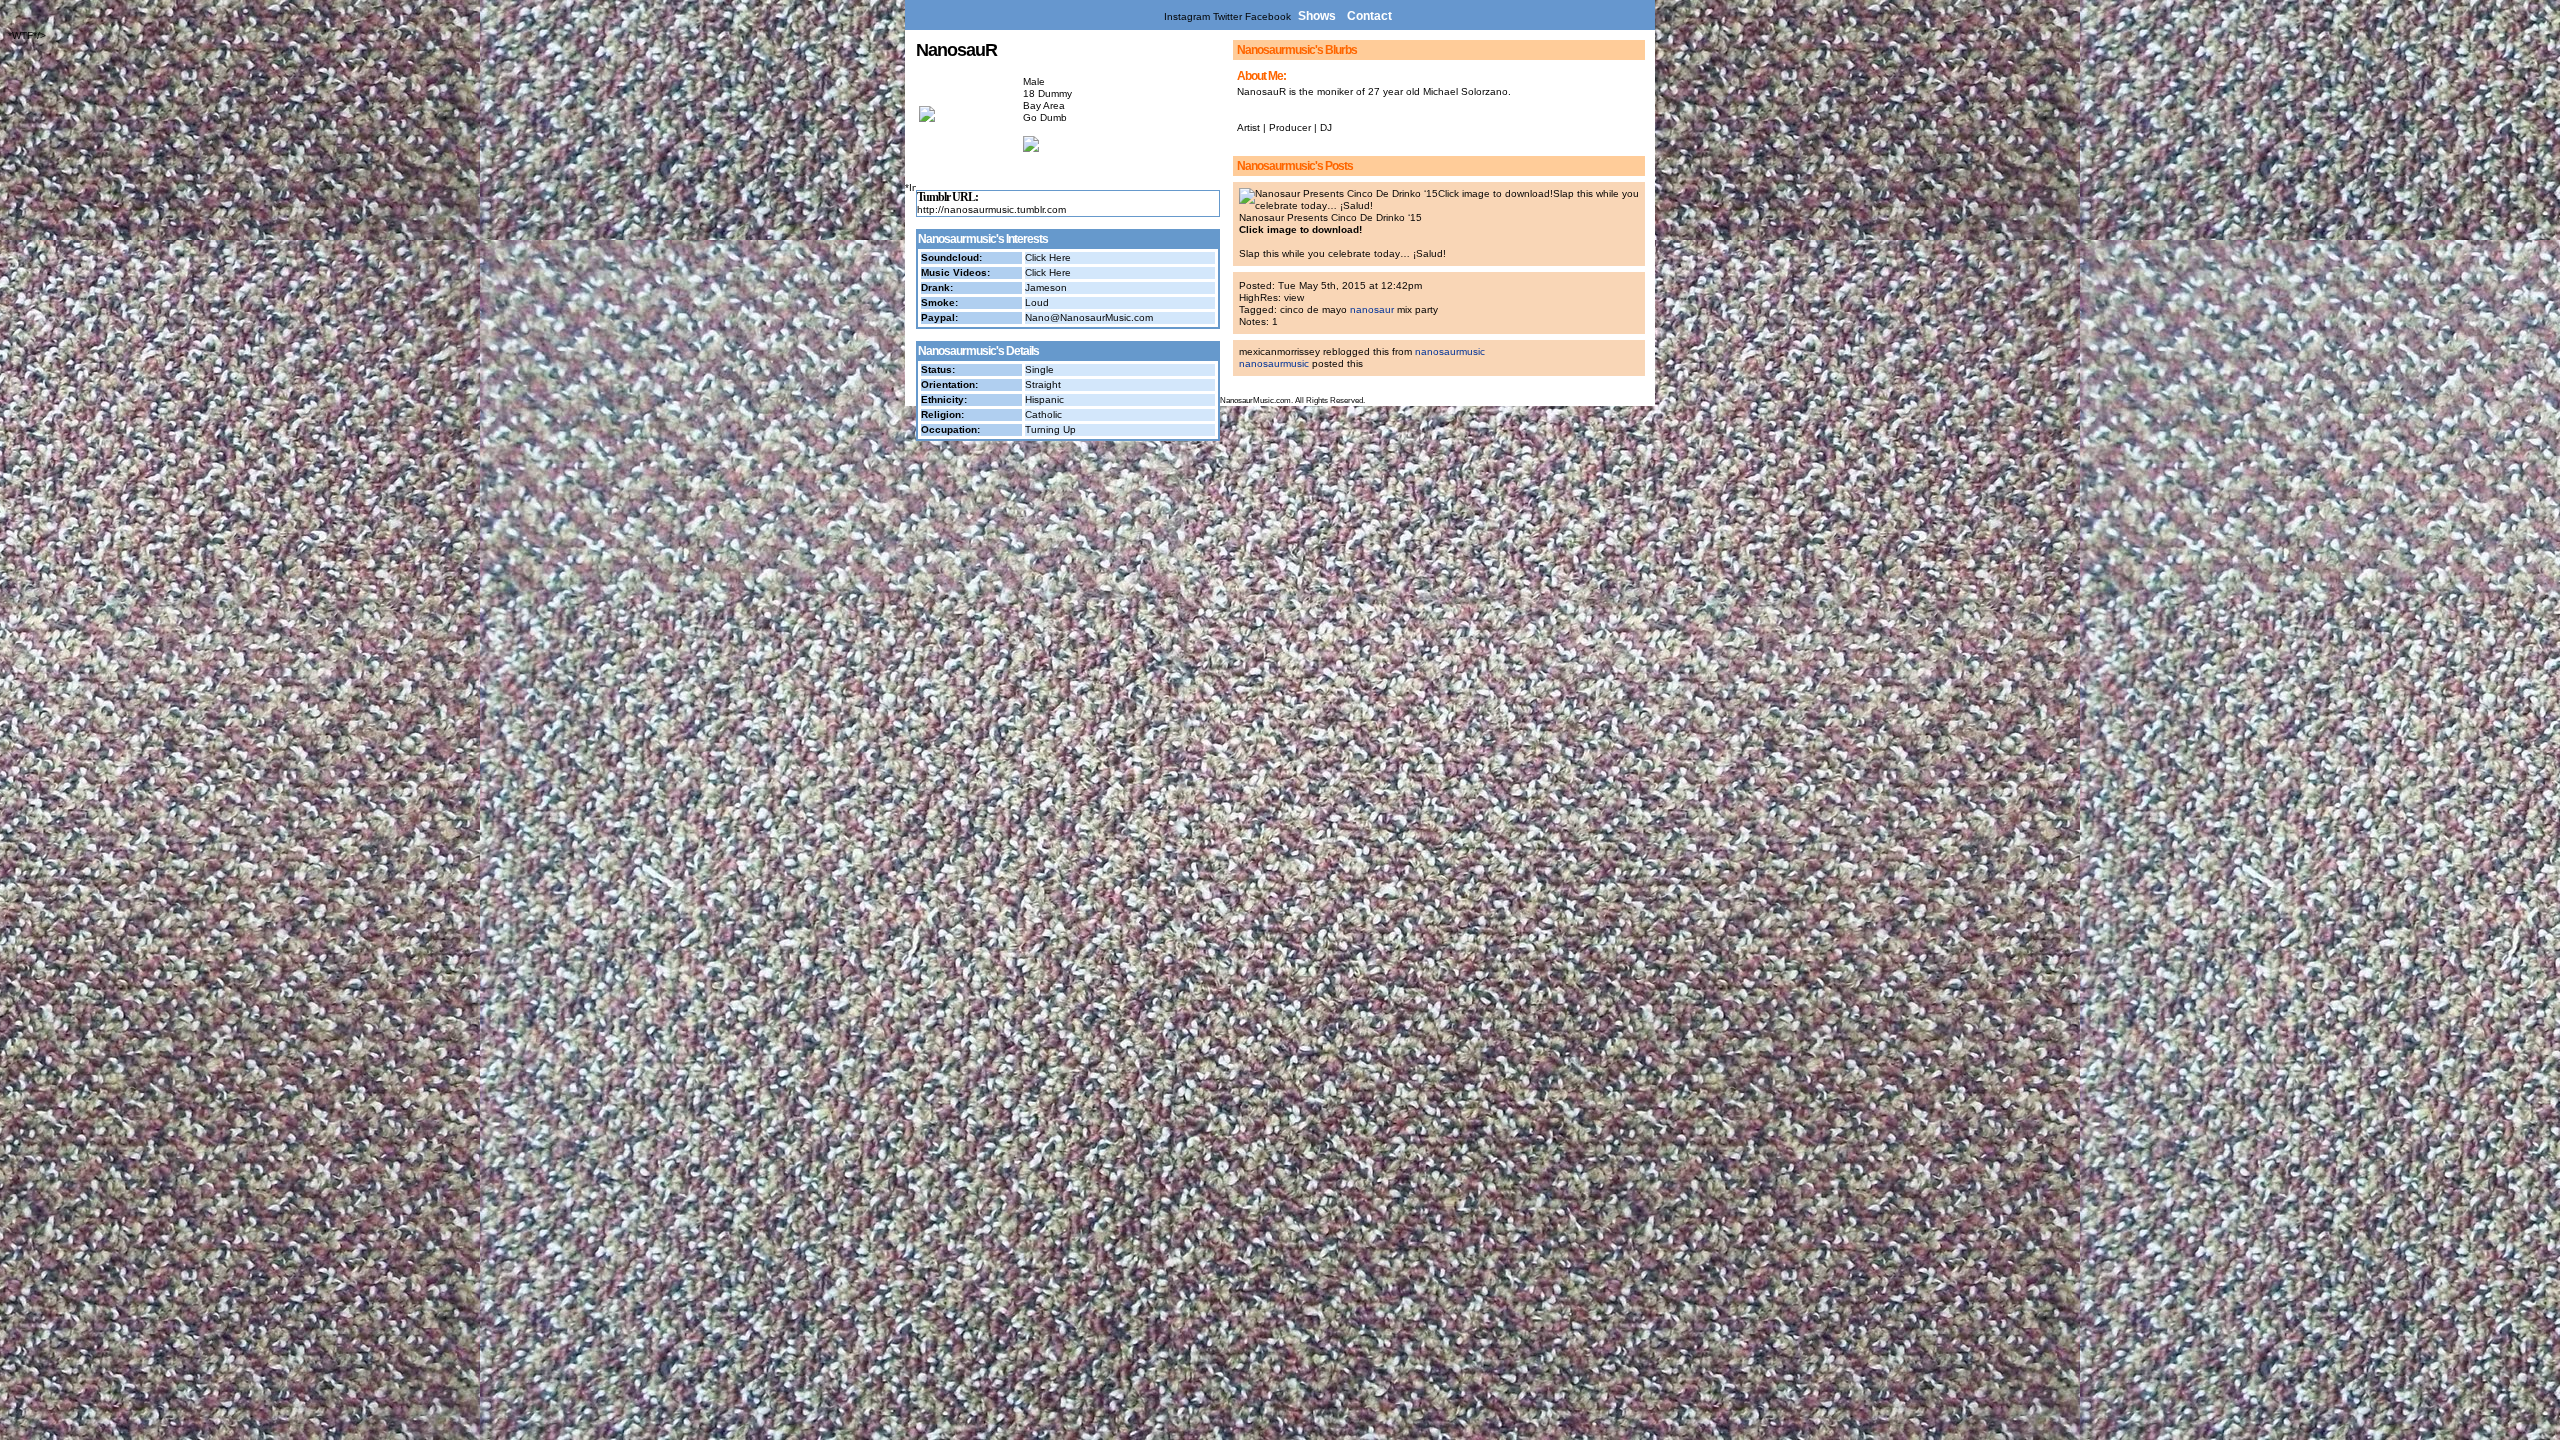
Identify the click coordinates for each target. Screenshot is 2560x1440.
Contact (1369, 16)
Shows (1317, 16)
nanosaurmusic (1450, 351)
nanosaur (1372, 309)
